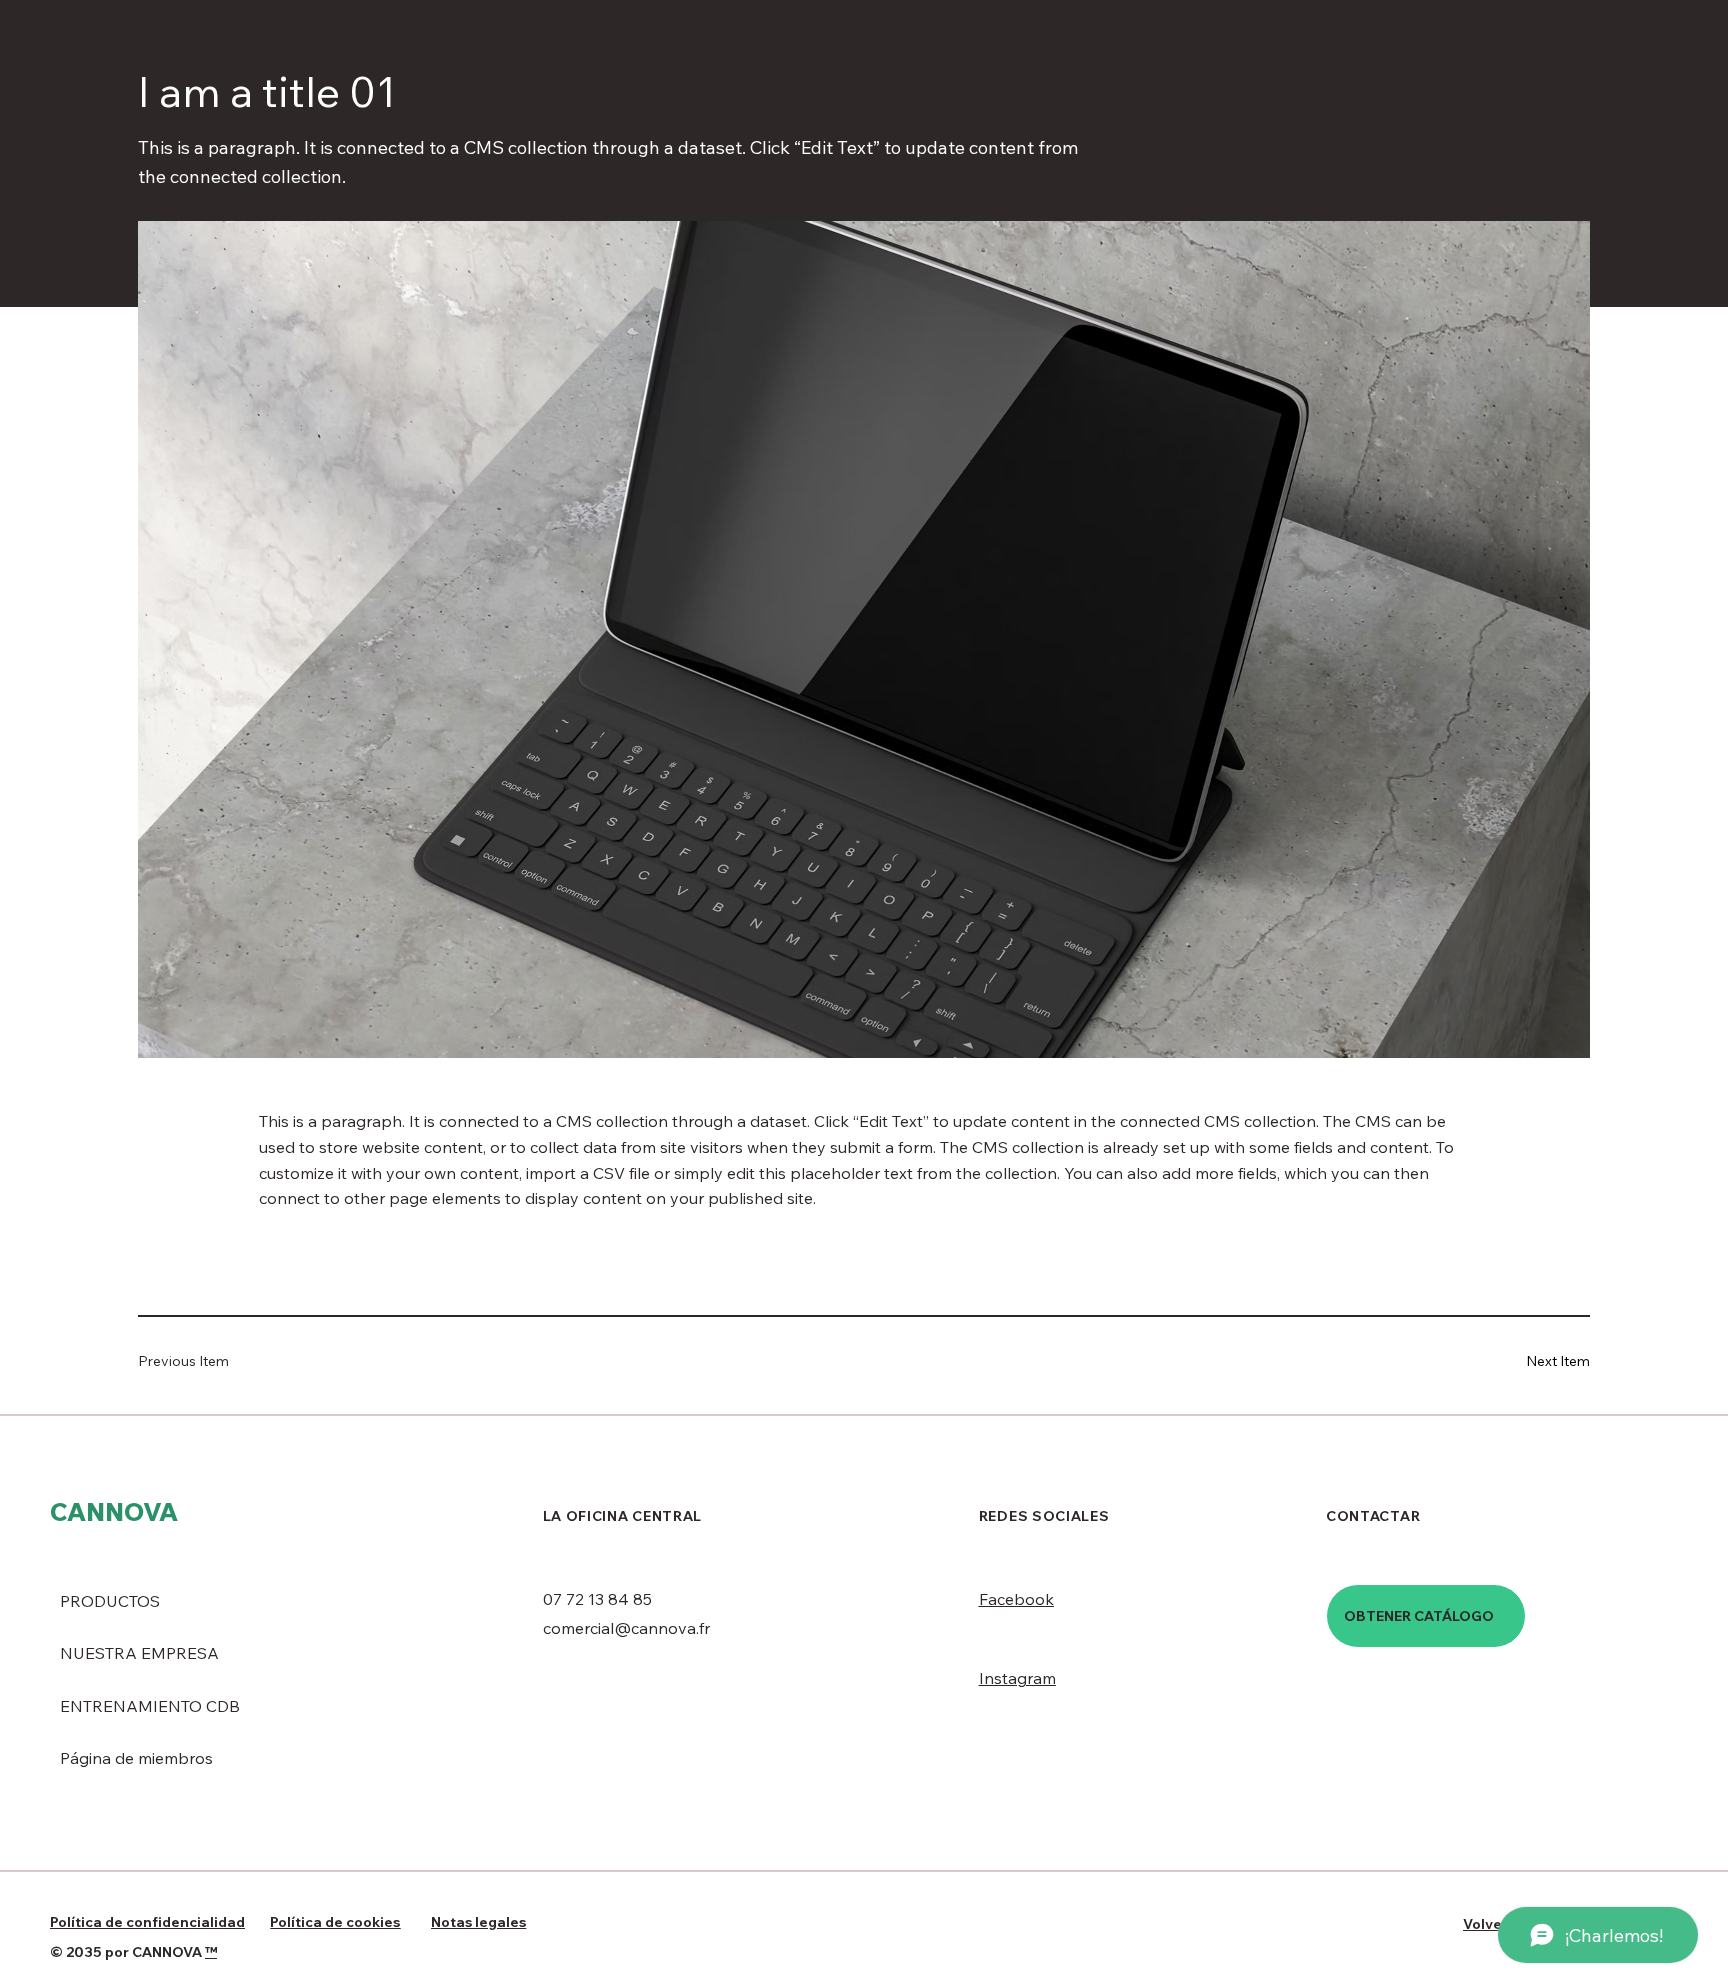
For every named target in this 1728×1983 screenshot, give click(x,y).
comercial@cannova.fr (626, 1628)
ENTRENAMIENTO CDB (150, 1706)
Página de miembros (136, 1758)
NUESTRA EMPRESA (139, 1653)
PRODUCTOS (110, 1601)
